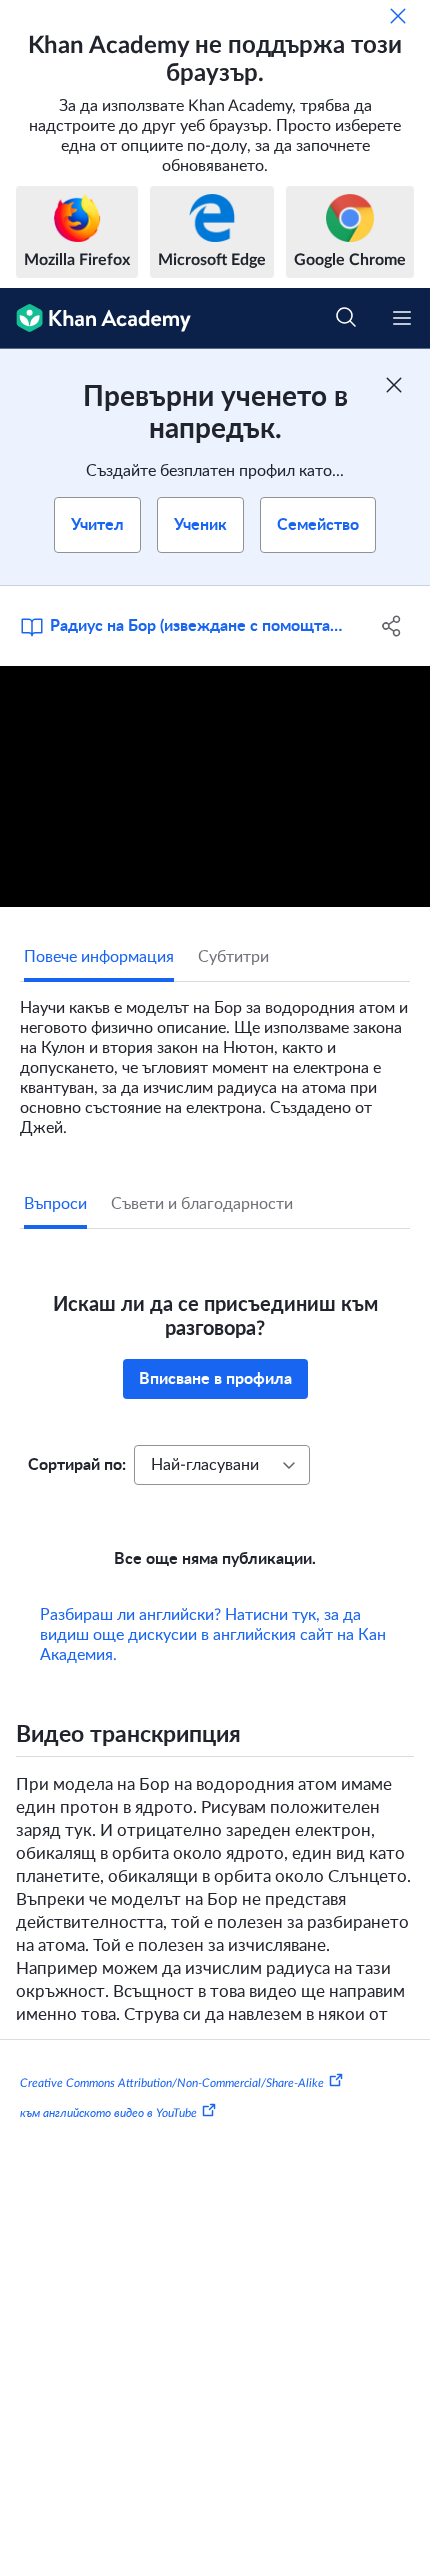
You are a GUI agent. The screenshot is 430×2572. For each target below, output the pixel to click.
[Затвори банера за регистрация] (394, 385)
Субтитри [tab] (233, 957)
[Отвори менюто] (402, 318)
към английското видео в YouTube (108, 2113)
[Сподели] (392, 626)
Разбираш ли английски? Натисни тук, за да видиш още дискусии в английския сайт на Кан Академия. (213, 1635)
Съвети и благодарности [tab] (202, 1204)
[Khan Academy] (95, 318)
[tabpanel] (215, 1060)
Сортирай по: (77, 1465)
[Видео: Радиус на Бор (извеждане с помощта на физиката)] (215, 787)
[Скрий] (398, 16)
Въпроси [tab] (55, 1204)
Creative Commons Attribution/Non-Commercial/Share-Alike (172, 2083)
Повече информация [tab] (99, 957)
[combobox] (222, 1465)
